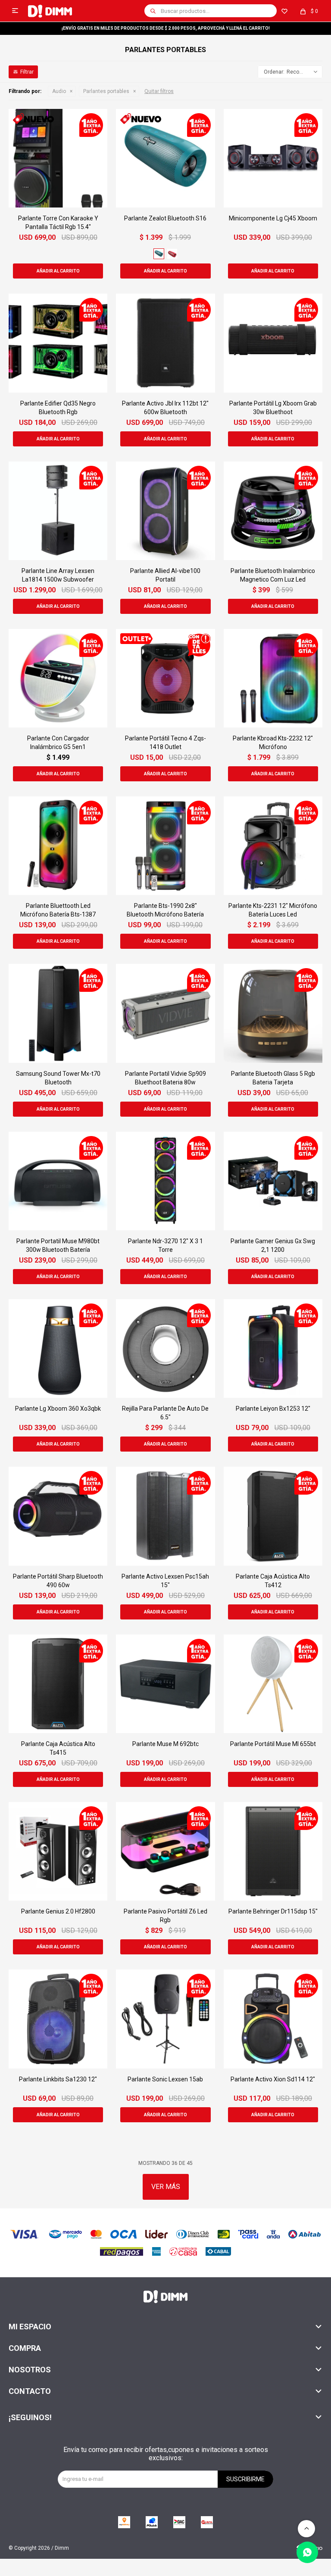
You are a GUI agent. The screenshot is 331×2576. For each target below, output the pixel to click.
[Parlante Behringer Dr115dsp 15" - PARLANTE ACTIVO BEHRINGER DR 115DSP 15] (273, 1851)
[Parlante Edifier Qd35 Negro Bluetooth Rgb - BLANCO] (58, 343)
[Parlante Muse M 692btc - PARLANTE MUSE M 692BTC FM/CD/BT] (165, 1684)
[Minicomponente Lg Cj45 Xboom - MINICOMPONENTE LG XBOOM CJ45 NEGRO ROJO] (273, 158)
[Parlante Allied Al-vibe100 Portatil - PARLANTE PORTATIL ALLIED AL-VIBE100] (165, 511)
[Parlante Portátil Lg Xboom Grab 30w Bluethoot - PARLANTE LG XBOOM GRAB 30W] (273, 343)
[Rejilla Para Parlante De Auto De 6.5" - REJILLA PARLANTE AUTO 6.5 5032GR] (165, 1348)
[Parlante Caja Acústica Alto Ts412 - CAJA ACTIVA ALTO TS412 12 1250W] (273, 1516)
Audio (59, 91)
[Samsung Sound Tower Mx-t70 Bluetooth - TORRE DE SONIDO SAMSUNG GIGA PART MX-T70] (58, 1013)
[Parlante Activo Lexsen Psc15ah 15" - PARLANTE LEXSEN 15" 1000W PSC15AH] (165, 1516)
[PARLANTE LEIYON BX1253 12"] (273, 1348)
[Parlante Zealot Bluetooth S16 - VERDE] (165, 158)
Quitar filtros (159, 91)
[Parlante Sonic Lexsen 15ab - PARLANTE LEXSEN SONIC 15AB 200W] (165, 2019)
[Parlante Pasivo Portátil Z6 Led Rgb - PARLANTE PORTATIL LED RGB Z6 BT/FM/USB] (165, 1851)
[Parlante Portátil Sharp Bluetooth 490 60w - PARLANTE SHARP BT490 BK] (58, 1516)
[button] (153, 11)
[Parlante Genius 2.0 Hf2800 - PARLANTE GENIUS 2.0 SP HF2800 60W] (58, 1851)
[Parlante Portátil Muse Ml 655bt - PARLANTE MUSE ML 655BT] (273, 1684)
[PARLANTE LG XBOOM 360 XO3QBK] (58, 1348)
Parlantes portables (106, 91)
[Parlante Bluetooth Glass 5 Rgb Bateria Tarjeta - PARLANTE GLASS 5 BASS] (273, 1013)
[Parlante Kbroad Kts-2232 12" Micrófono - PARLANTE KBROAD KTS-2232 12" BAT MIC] (273, 678)
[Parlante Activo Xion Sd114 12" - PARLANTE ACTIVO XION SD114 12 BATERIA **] (273, 2019)
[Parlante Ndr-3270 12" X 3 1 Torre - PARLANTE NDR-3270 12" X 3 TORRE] (165, 1181)
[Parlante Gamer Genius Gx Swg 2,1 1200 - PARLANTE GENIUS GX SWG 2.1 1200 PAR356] (273, 1181)
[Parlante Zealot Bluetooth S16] (159, 254)
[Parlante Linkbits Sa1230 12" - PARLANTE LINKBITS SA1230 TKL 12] (58, 2019)
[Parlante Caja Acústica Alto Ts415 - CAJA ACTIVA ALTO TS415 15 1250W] (58, 1684)
